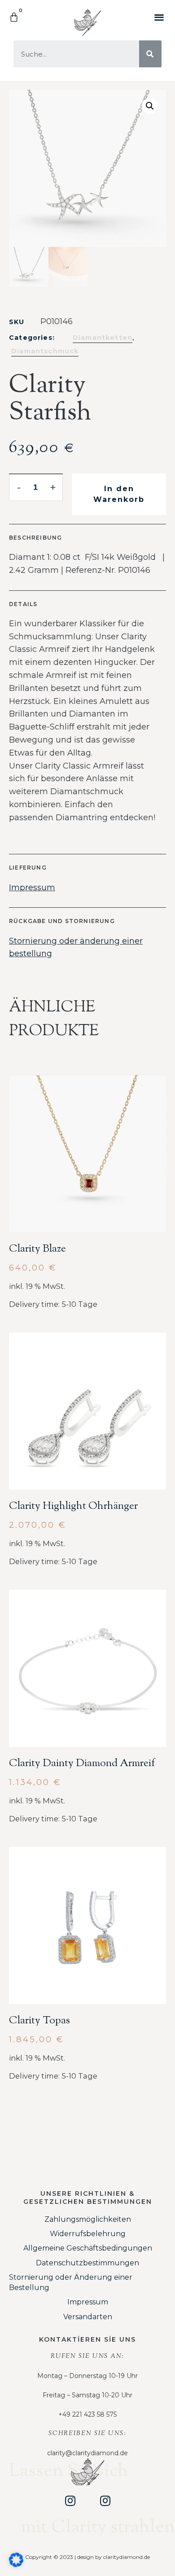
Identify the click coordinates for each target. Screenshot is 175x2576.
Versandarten (88, 2317)
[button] (159, 17)
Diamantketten (103, 338)
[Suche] (150, 54)
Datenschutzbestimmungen (87, 2263)
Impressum (32, 888)
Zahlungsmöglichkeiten (88, 2219)
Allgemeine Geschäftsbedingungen (88, 2248)
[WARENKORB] (14, 18)
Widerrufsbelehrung (88, 2234)
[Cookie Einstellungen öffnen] (16, 2564)
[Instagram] (70, 2501)
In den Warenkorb (119, 494)
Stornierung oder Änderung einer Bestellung (71, 2282)
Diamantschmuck (45, 351)
